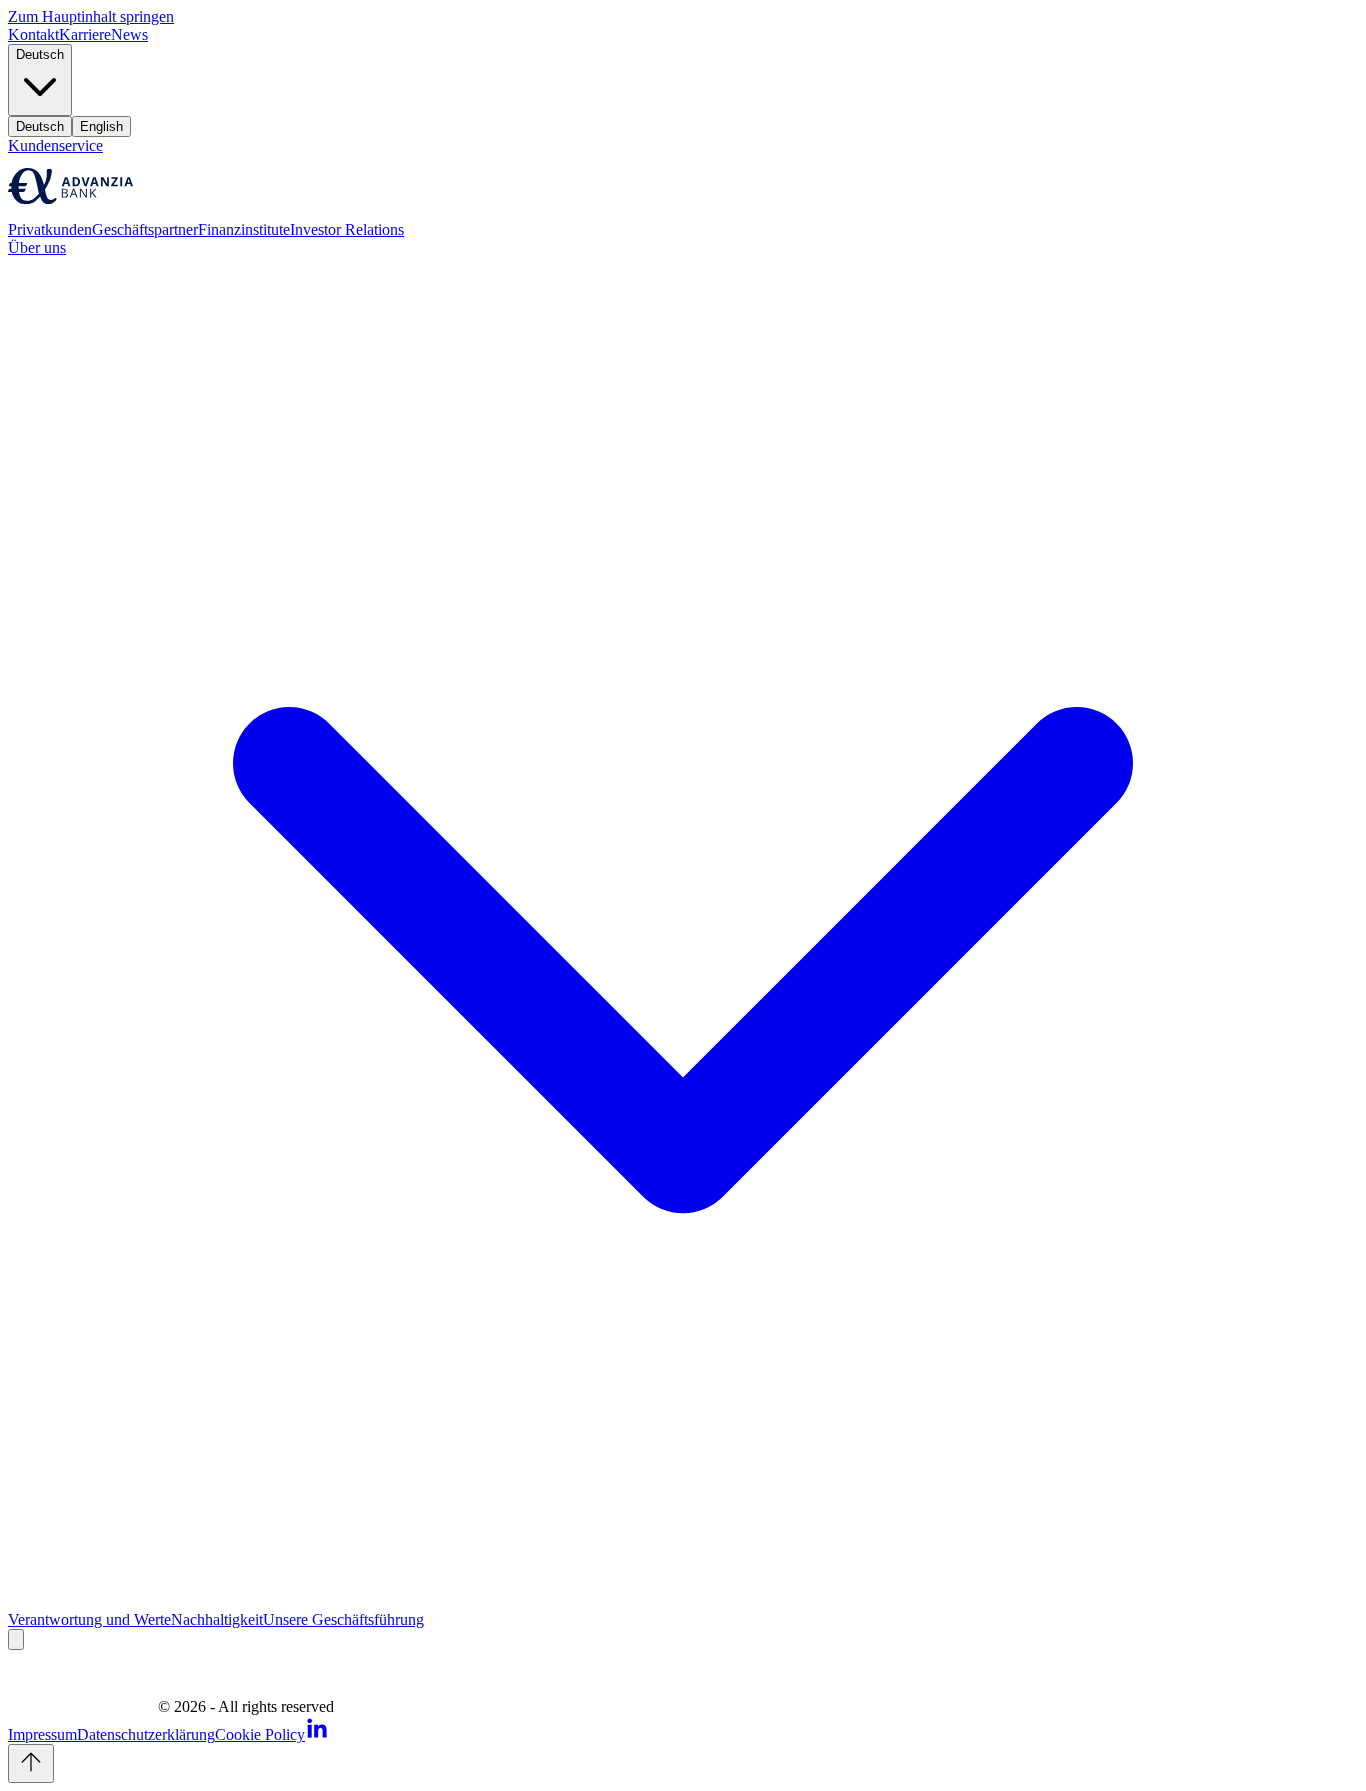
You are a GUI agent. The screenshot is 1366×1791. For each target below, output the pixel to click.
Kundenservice (55, 145)
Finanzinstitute (244, 229)
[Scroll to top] (31, 1763)
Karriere (85, 34)
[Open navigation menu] (16, 1639)
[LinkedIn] (317, 1734)
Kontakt (33, 34)
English (101, 126)
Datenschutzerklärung (146, 1734)
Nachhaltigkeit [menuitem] (217, 1619)
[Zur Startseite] (70, 211)
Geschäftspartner (145, 229)
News (129, 34)
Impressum (42, 1734)
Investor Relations (347, 229)
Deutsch (40, 126)
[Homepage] (83, 1706)
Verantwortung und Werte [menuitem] (89, 1619)
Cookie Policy (260, 1734)
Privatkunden (50, 229)
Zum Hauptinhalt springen (91, 16)
